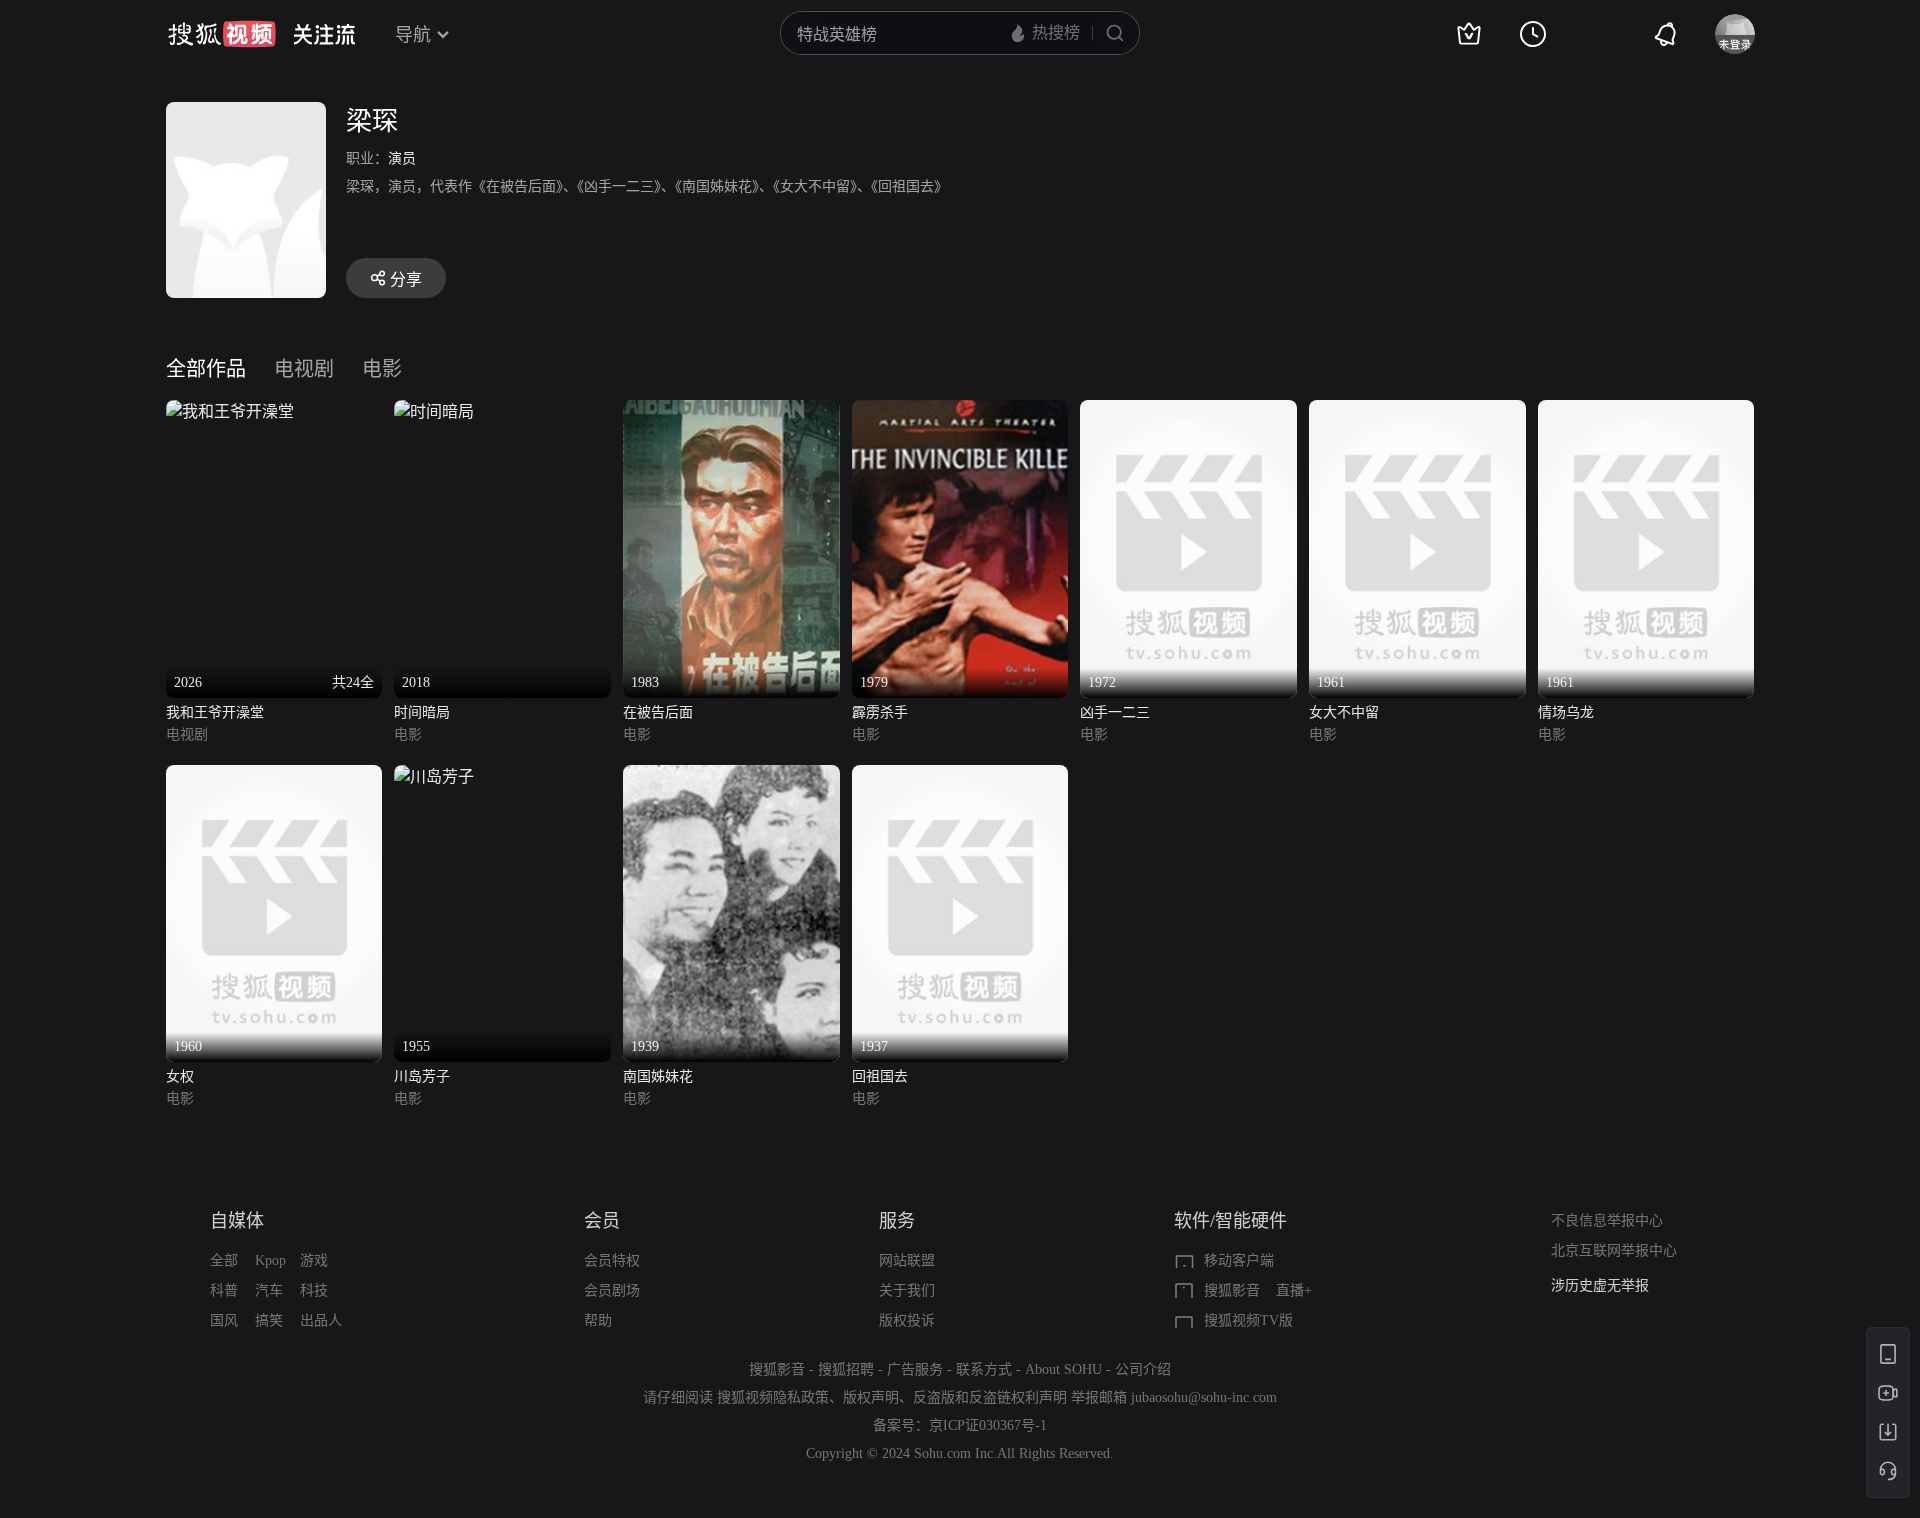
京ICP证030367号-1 (988, 1425)
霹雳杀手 (880, 712)
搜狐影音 (1232, 1290)
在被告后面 (658, 712)
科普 (224, 1290)
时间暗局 (422, 712)
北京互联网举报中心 (1614, 1250)
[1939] (731, 776)
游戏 (314, 1260)
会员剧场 (612, 1290)
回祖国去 (880, 1076)
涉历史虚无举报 (1600, 1285)
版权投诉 (907, 1320)
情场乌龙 (1566, 712)
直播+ (1294, 1290)
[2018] (434, 411)
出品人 (321, 1320)
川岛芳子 (422, 1076)
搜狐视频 (222, 34)
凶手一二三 (1115, 712)
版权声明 (871, 1397)
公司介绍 (1143, 1369)
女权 (180, 1076)
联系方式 (984, 1369)
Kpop (270, 1260)
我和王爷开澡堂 (215, 712)
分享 (406, 279)
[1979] (960, 411)
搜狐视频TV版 (1248, 1320)
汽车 (269, 1290)
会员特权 (612, 1260)
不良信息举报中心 (1607, 1220)
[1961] (1417, 411)
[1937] (960, 776)
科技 (314, 1290)
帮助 (598, 1320)
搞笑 (269, 1320)
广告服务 (915, 1369)
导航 (413, 35)
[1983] (731, 411)
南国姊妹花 (658, 1076)
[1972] (1188, 411)
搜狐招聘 (846, 1369)
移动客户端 (1239, 1260)
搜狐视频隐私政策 (773, 1397)
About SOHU (1063, 1369)
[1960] (274, 776)
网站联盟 (907, 1260)
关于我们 (907, 1290)
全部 (224, 1260)
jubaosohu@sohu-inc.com (1204, 1397)
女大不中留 (1344, 712)
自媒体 (237, 1221)
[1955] (434, 776)
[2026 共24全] (230, 411)
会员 (602, 1221)
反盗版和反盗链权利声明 (990, 1397)
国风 (224, 1320)
